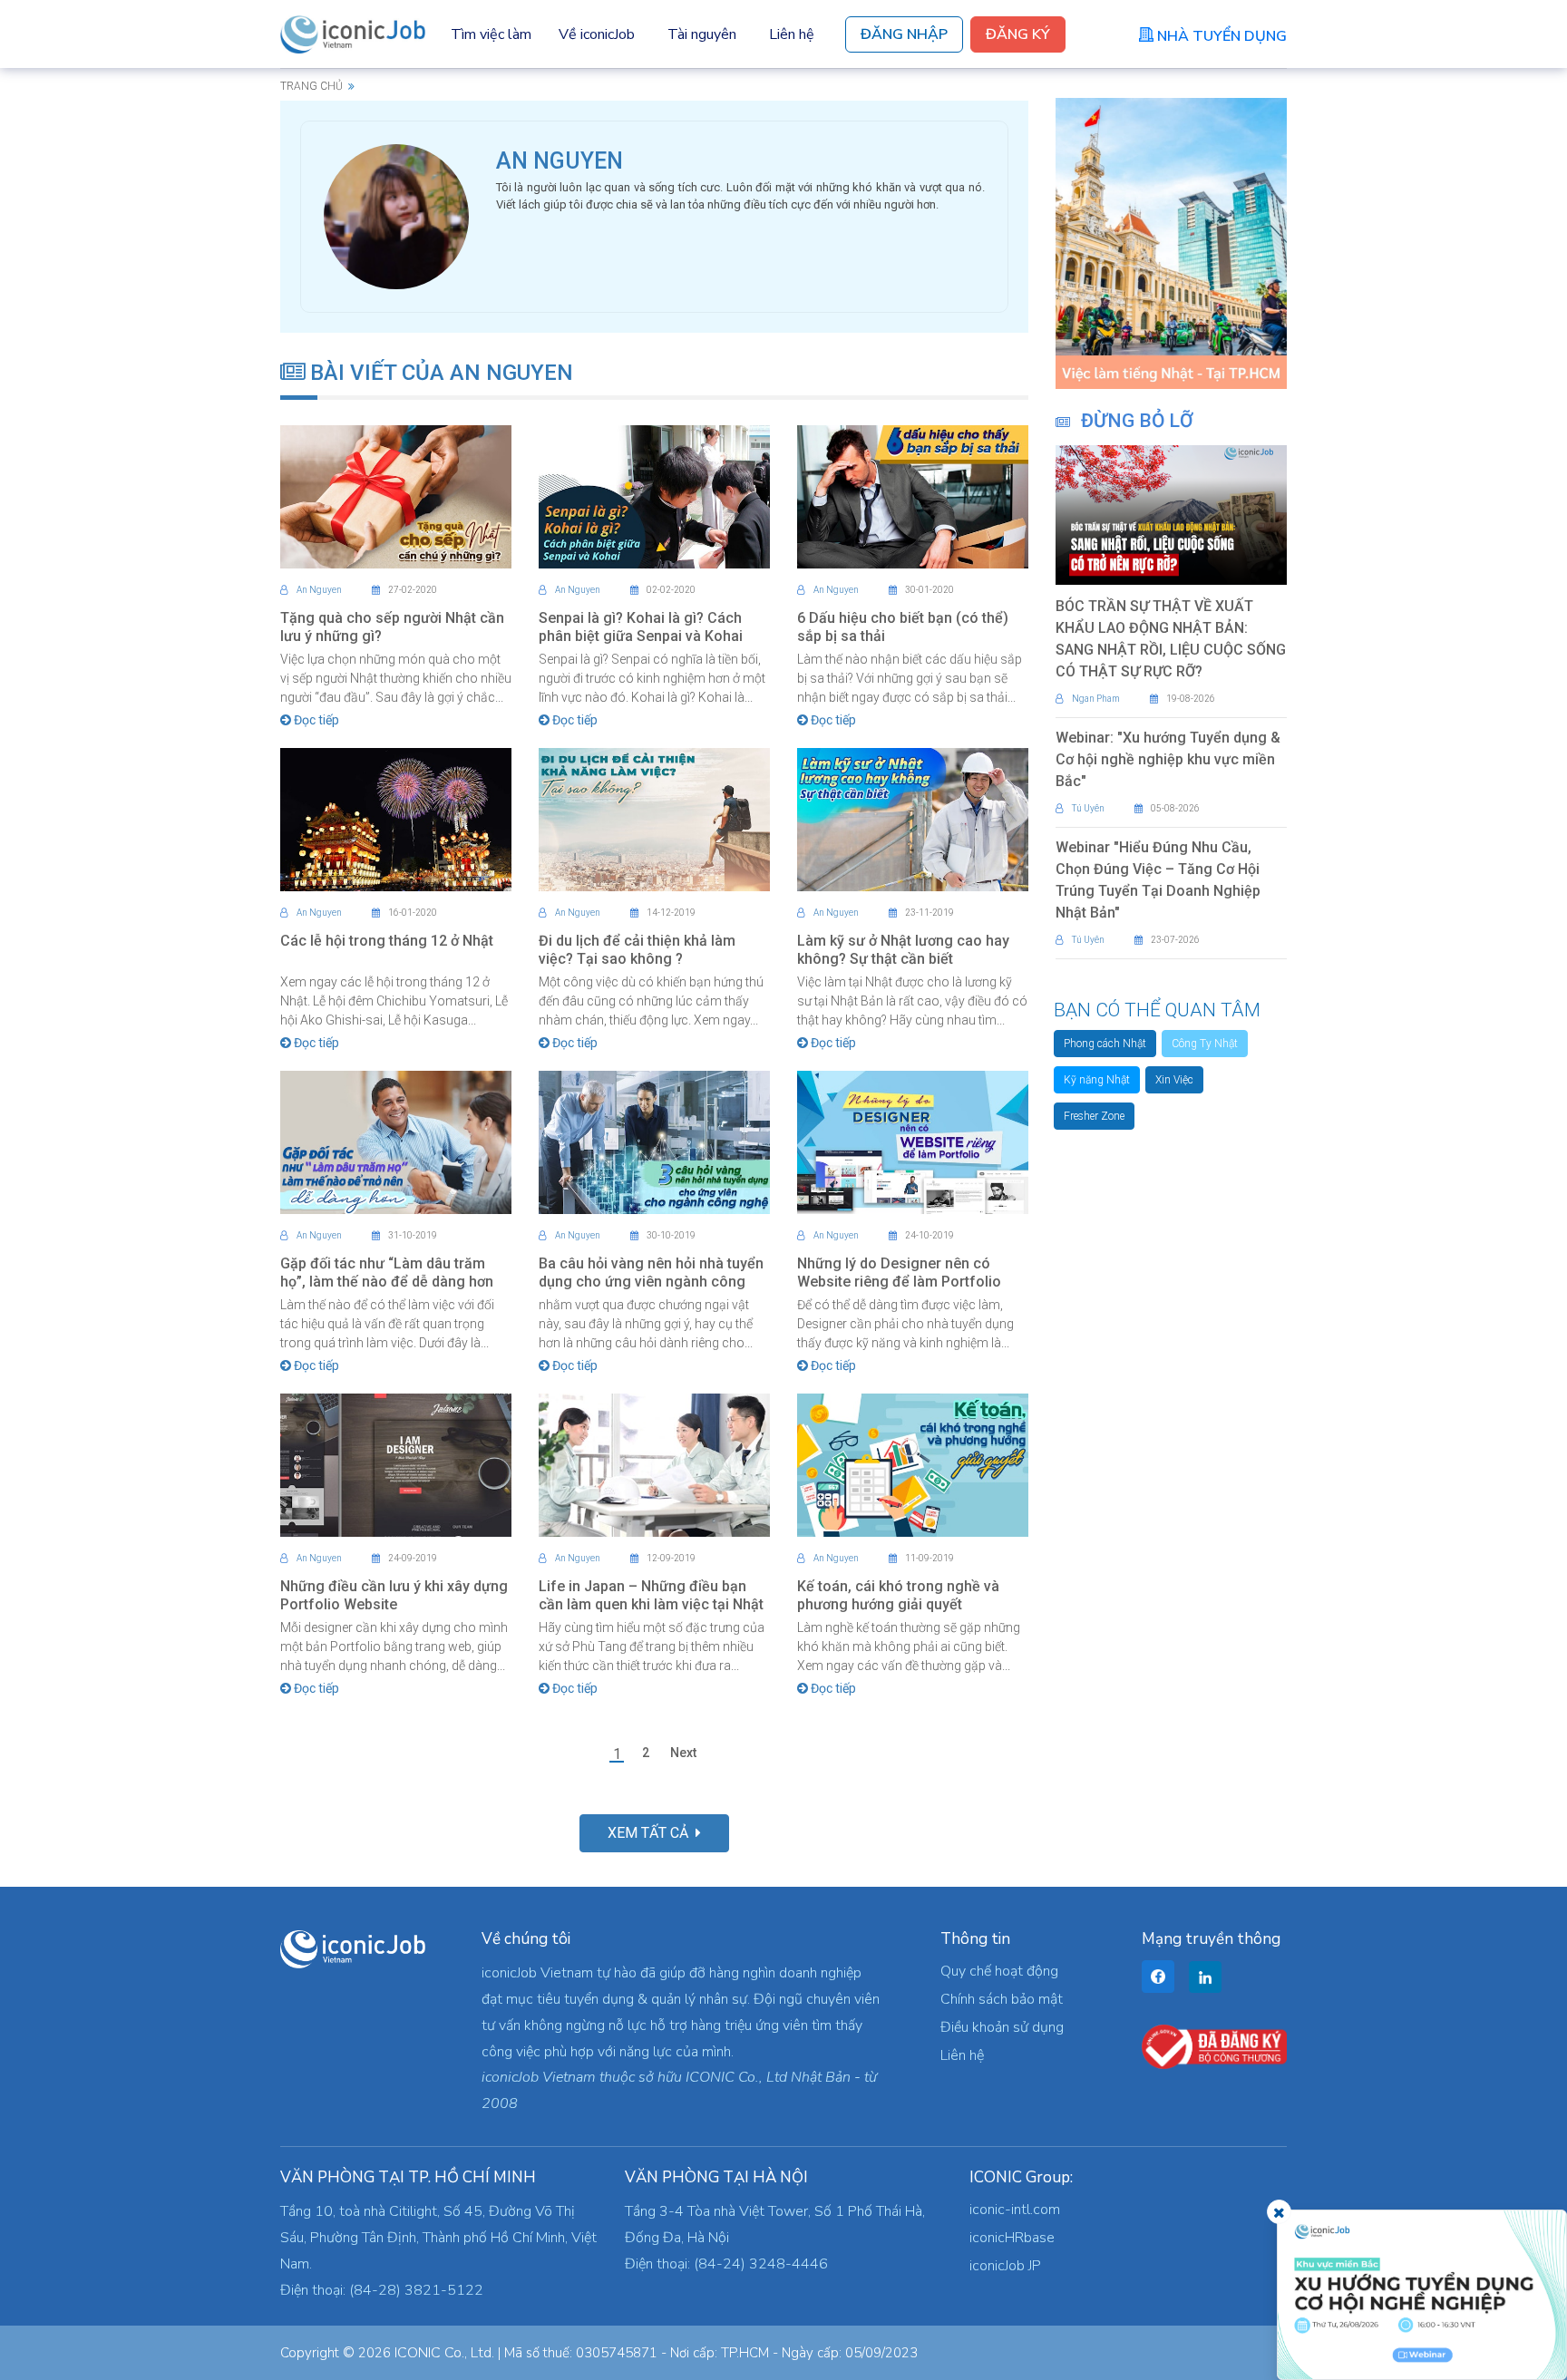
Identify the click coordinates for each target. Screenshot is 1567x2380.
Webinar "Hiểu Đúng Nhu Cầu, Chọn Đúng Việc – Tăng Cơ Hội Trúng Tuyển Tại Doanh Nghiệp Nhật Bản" (1158, 880)
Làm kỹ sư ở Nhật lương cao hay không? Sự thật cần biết (903, 950)
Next (683, 1753)
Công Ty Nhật (1205, 1044)
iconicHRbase (1012, 2238)
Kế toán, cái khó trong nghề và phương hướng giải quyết (898, 1595)
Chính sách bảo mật (1002, 1999)
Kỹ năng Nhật (1097, 1080)
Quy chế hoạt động (999, 1971)
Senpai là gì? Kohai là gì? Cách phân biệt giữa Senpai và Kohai (641, 627)
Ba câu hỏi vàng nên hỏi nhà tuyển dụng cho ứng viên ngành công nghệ (651, 1282)
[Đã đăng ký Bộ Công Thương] (1214, 2046)
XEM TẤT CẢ (652, 1833)
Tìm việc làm (491, 34)
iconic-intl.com (1015, 2210)
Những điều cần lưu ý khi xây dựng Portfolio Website (394, 1595)
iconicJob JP (1005, 2266)
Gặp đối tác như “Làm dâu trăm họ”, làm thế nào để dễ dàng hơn (387, 1273)
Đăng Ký (1018, 34)
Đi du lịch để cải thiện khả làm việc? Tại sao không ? (637, 950)
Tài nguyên (702, 34)
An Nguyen (319, 590)
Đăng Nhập (904, 34)
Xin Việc (1174, 1080)
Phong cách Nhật (1105, 1044)
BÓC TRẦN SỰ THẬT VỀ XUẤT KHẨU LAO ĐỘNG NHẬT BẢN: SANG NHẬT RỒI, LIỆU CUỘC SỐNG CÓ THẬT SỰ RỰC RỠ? (1171, 639)
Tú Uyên (1088, 808)
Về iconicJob (597, 34)
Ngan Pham (1096, 699)
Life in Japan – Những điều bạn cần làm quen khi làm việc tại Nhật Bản (651, 1604)
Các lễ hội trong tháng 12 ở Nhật (387, 941)
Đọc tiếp (315, 720)
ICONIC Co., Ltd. (444, 2353)
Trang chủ (311, 86)
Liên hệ (792, 34)
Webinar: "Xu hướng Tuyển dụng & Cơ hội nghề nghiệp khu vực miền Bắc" (1168, 759)
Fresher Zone (1094, 1116)
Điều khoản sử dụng (1002, 2027)
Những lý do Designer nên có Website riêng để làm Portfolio (899, 1273)
